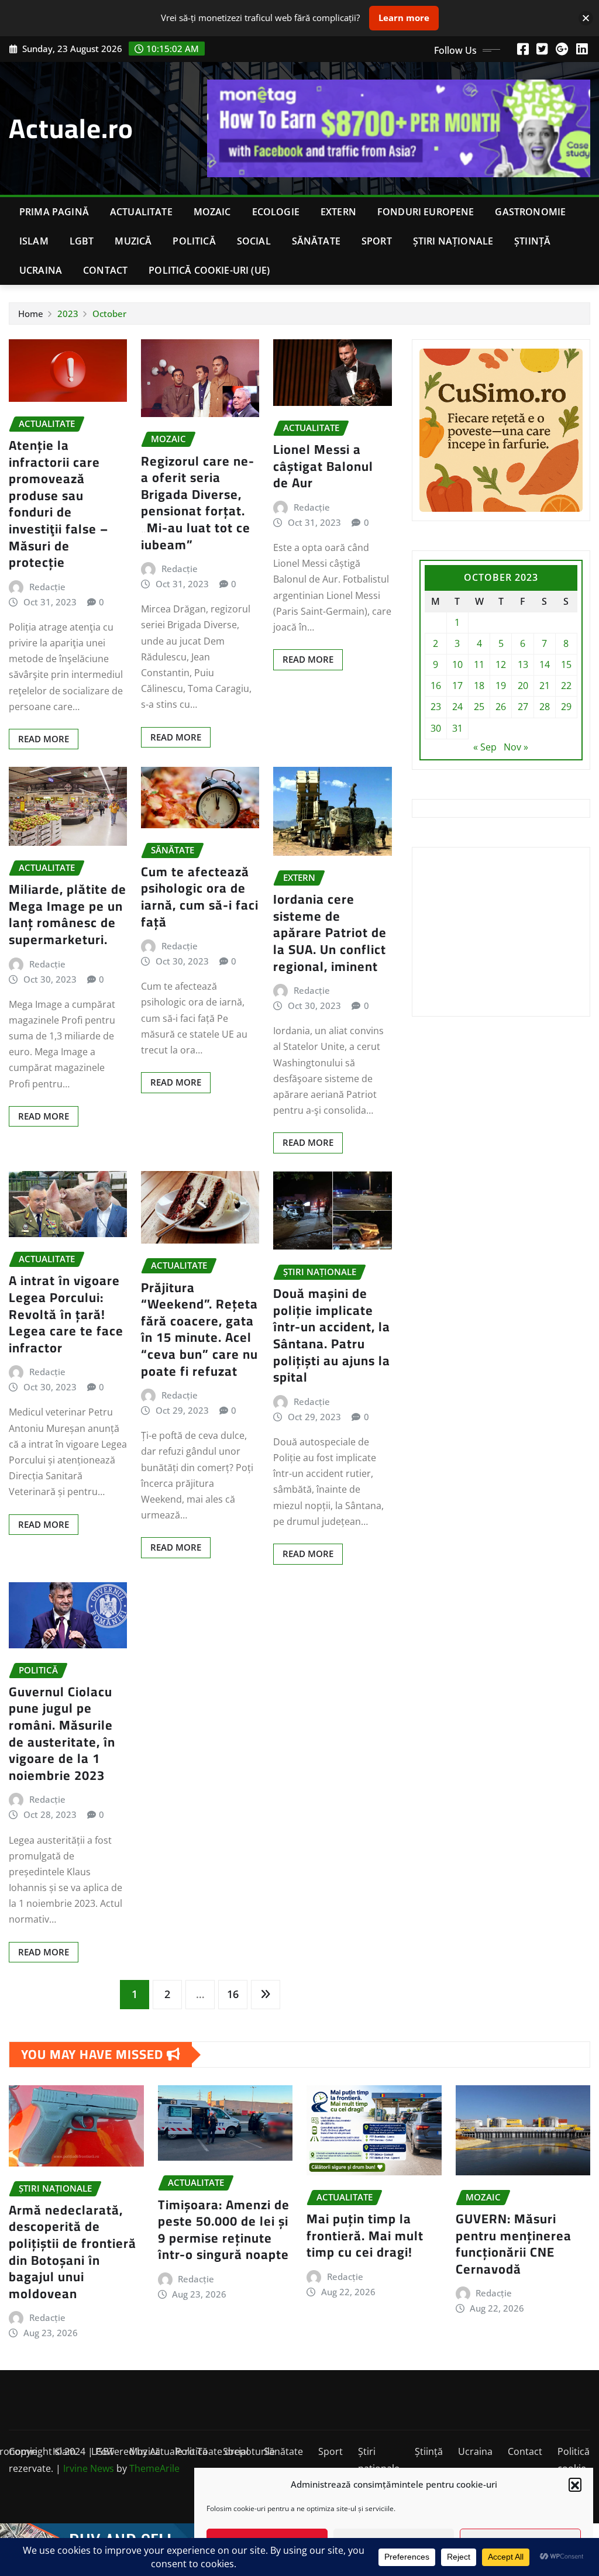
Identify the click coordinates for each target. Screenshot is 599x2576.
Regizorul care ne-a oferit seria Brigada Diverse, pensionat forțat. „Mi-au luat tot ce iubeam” (198, 503)
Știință (532, 241)
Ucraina (41, 270)
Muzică (133, 241)
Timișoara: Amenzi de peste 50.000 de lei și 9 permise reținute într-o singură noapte (224, 2230)
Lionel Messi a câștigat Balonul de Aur (323, 466)
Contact (105, 270)
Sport (377, 241)
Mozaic (212, 212)
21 (545, 686)
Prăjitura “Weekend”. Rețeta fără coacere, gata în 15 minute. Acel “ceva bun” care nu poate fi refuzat (199, 1329)
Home (31, 314)
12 (501, 664)
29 (566, 707)
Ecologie (276, 212)
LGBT (82, 241)
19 (501, 686)
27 (523, 707)
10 (457, 664)
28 (545, 707)
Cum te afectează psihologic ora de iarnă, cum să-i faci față (200, 897)
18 (479, 686)
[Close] (586, 18)
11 (479, 664)
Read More (44, 739)
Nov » (516, 747)
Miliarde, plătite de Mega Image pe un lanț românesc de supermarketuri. (68, 914)
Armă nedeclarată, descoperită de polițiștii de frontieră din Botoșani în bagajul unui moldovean (73, 2252)
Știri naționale (453, 241)
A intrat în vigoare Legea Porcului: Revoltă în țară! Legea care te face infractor (66, 1314)
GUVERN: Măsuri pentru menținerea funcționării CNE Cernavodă (514, 2244)
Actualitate (141, 212)
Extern (338, 212)
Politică (194, 241)
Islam (34, 241)
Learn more (404, 18)
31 (457, 728)
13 (523, 664)
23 (436, 707)
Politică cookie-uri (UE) (209, 270)
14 (545, 664)
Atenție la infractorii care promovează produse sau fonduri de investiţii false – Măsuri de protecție (58, 504)
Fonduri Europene (426, 212)
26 (501, 707)
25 (479, 707)
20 (523, 686)
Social (254, 241)
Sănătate (316, 241)
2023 (68, 314)
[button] (575, 2484)
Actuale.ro (71, 128)
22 (566, 686)
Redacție (47, 587)
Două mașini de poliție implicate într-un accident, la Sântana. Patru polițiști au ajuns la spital (332, 1335)
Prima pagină (54, 212)
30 (436, 728)
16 (233, 1994)
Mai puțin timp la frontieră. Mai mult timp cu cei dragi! (365, 2235)
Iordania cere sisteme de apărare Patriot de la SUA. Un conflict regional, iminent (330, 932)
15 (566, 664)
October (109, 314)
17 (457, 686)
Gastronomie (530, 212)
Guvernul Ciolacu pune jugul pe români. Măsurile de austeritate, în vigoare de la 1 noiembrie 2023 (62, 1733)
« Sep (485, 747)
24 (457, 707)
